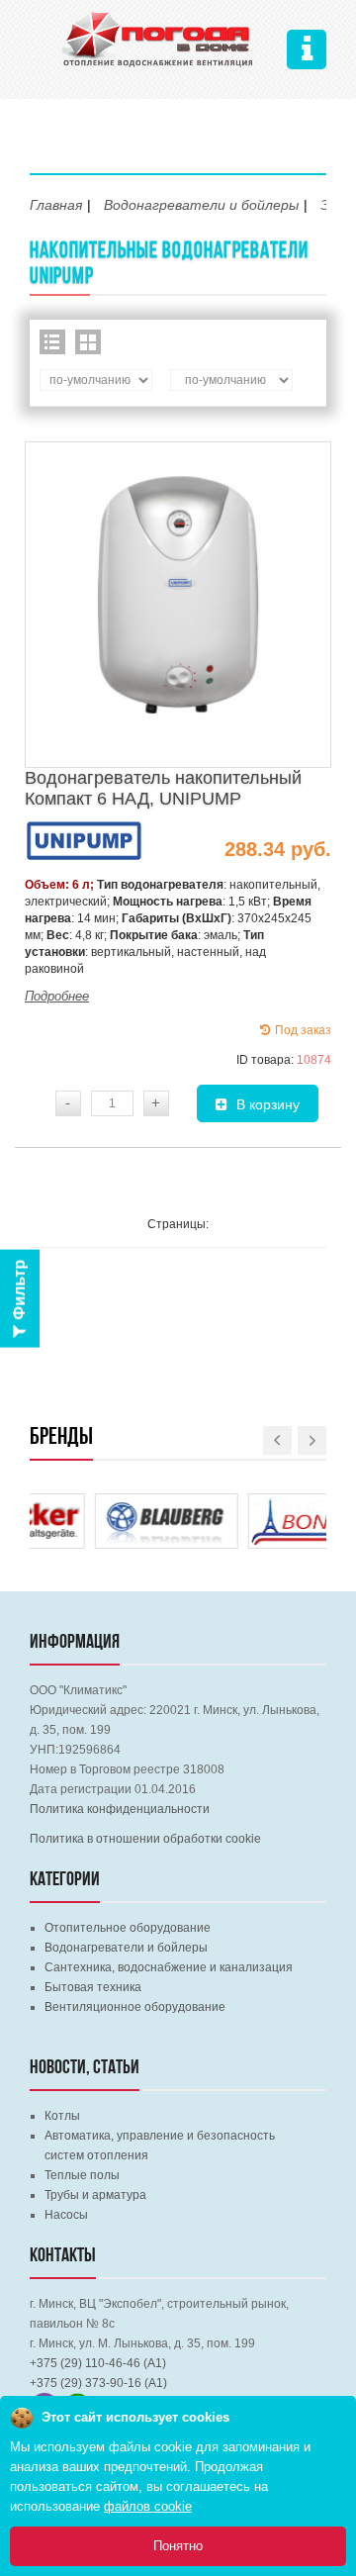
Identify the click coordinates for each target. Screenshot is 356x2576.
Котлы (62, 2116)
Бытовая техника (93, 1987)
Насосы (66, 2215)
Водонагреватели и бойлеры (126, 1948)
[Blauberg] (101, 1507)
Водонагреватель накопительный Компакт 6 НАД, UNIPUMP (163, 788)
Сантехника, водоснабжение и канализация (169, 1967)
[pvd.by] (159, 37)
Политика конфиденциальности (120, 1809)
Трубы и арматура (95, 2195)
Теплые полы (82, 2175)
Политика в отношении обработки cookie (145, 1839)
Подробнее (57, 996)
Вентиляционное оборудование (135, 2007)
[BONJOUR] (255, 1507)
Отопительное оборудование (128, 1928)
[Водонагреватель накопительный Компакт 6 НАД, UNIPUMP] (178, 600)
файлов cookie (148, 2506)
